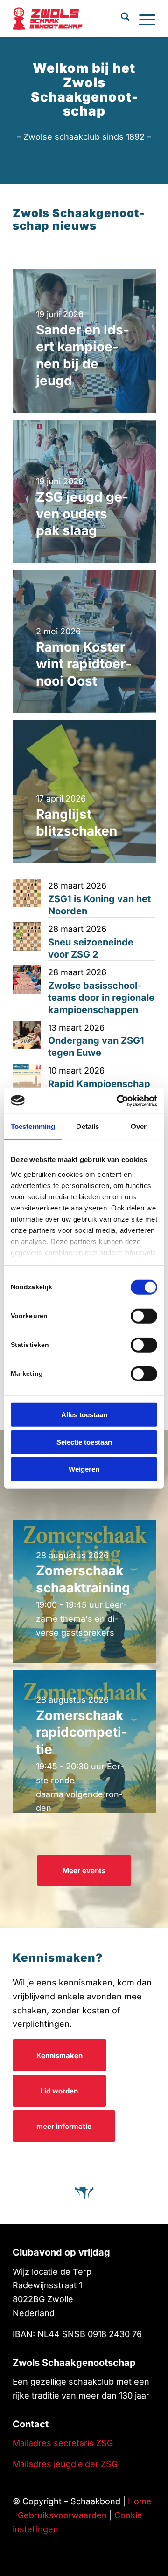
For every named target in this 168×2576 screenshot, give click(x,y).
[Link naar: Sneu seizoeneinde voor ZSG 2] (27, 936)
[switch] (144, 1316)
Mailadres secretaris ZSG (63, 2443)
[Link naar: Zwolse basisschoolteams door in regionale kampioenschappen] (27, 980)
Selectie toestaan (84, 1442)
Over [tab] (139, 1126)
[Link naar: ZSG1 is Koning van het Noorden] (27, 893)
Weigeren (84, 1469)
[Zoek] (121, 19)
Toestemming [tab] (33, 1126)
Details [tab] (87, 1126)
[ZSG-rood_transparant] (56, 19)
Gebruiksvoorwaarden (62, 2515)
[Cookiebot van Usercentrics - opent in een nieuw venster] (119, 1101)
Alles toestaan (84, 1415)
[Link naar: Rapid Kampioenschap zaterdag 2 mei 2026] (27, 1078)
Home (140, 2501)
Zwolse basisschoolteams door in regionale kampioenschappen (101, 998)
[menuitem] (121, 19)
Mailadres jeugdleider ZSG (65, 2464)
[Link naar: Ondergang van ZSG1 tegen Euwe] (27, 1035)
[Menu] (143, 19)
